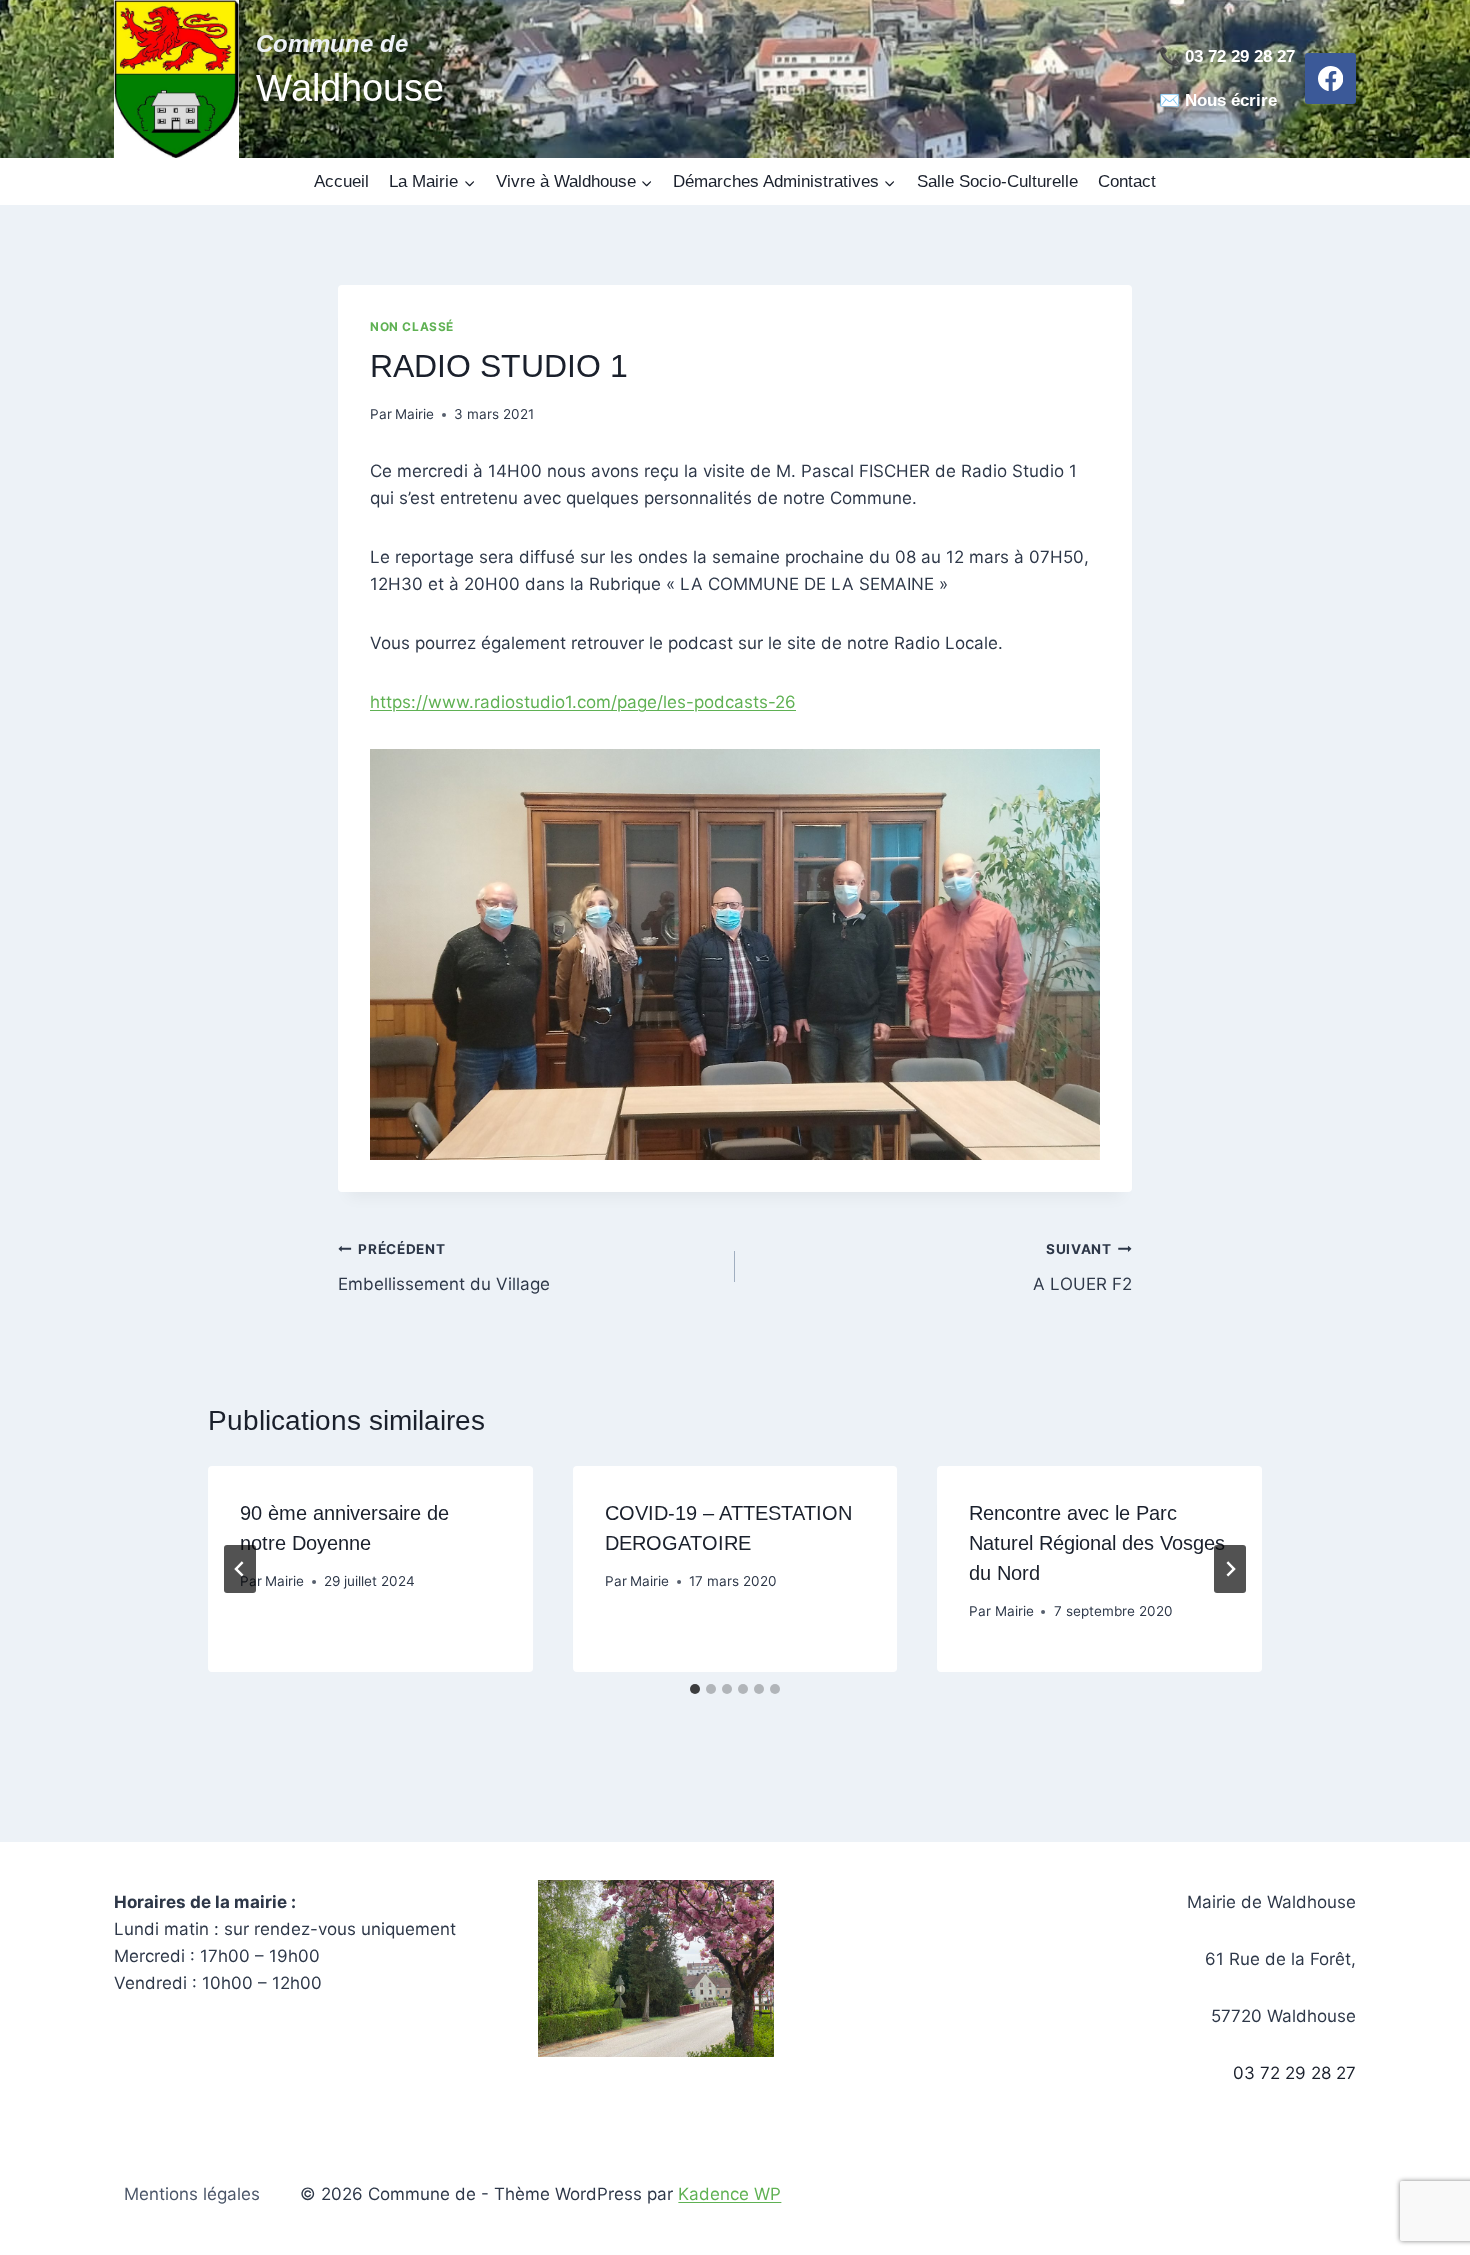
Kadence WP (729, 2194)
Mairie (414, 414)
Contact (1127, 181)
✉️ (1169, 100)
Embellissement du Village (444, 1267)
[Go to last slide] (240, 1569)
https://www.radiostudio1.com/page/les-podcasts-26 (583, 702)
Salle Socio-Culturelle (997, 181)
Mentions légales (192, 2194)
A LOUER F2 (1082, 1267)
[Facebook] (1330, 78)
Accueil (341, 181)
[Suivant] (1230, 1569)
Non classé (412, 326)
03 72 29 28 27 (1294, 2073)
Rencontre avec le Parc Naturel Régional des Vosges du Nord (1097, 1543)
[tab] (695, 1689)
